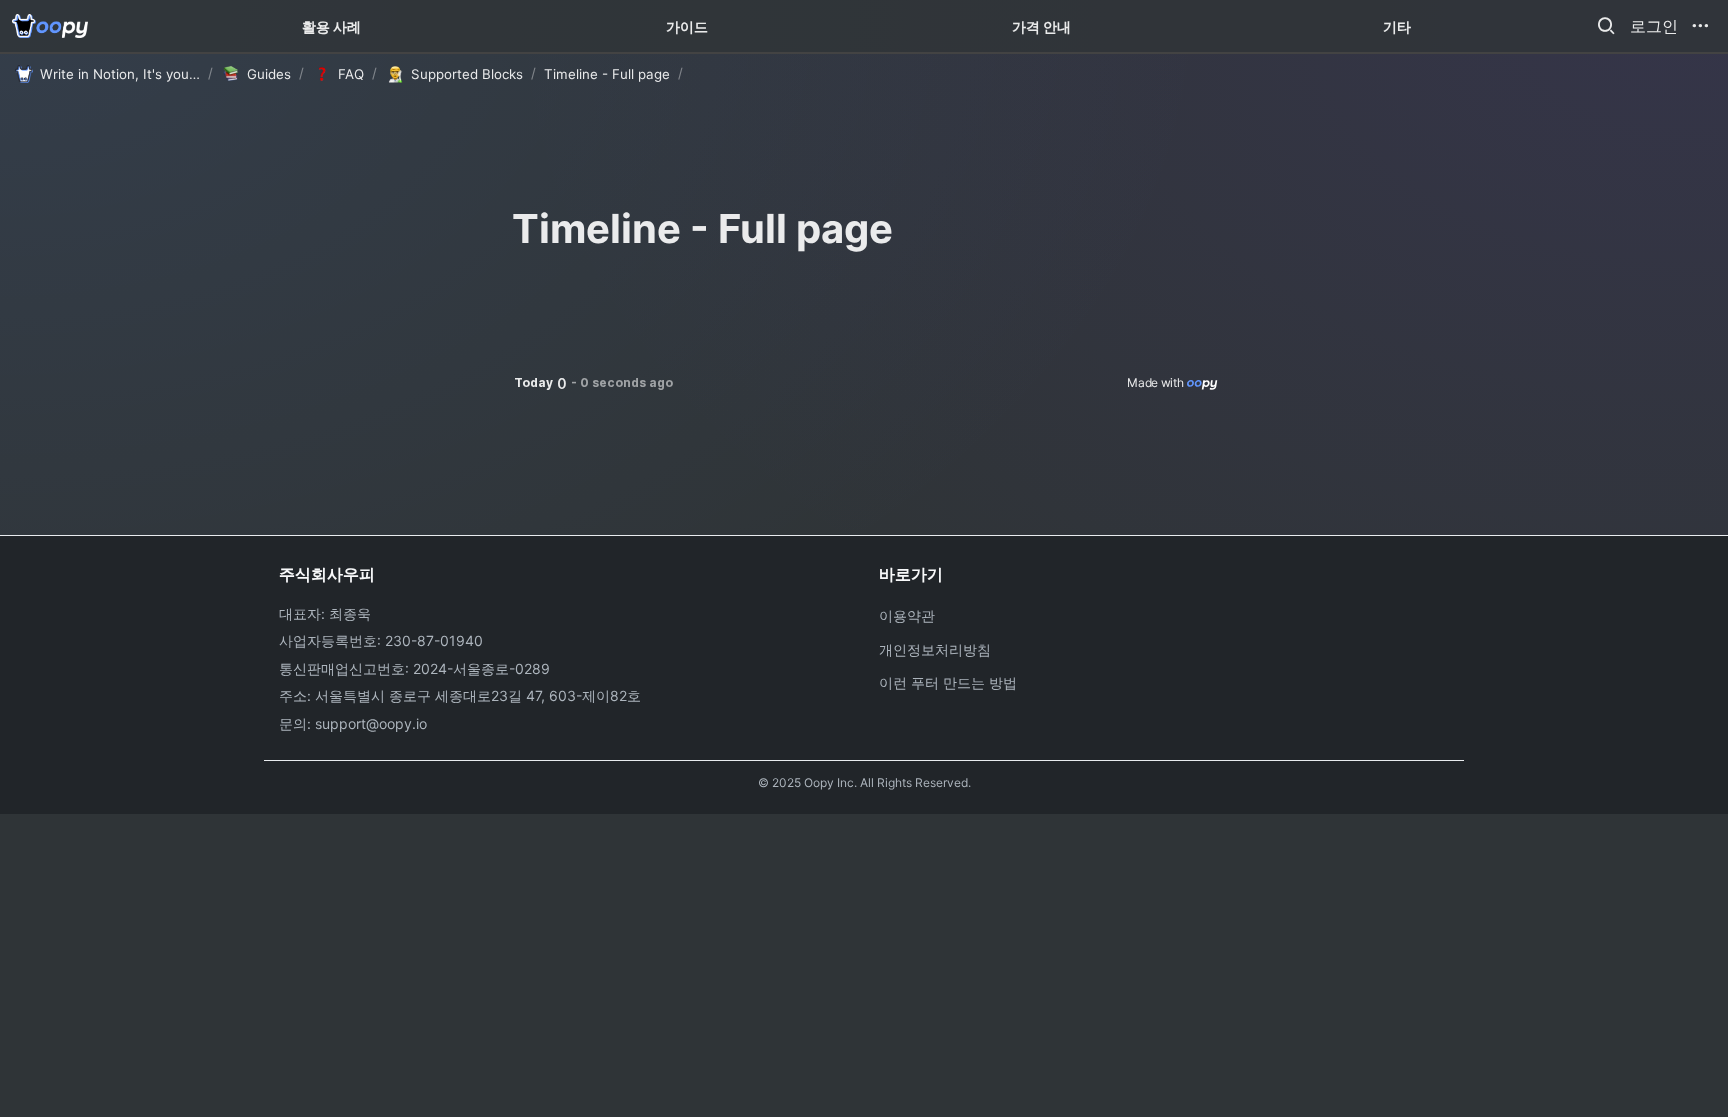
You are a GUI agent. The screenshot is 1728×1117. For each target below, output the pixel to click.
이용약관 (907, 615)
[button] (1606, 26)
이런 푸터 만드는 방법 (948, 682)
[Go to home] (50, 26)
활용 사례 (331, 26)
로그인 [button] (1654, 26)
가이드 (687, 26)
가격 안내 (1041, 26)
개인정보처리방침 (935, 649)
